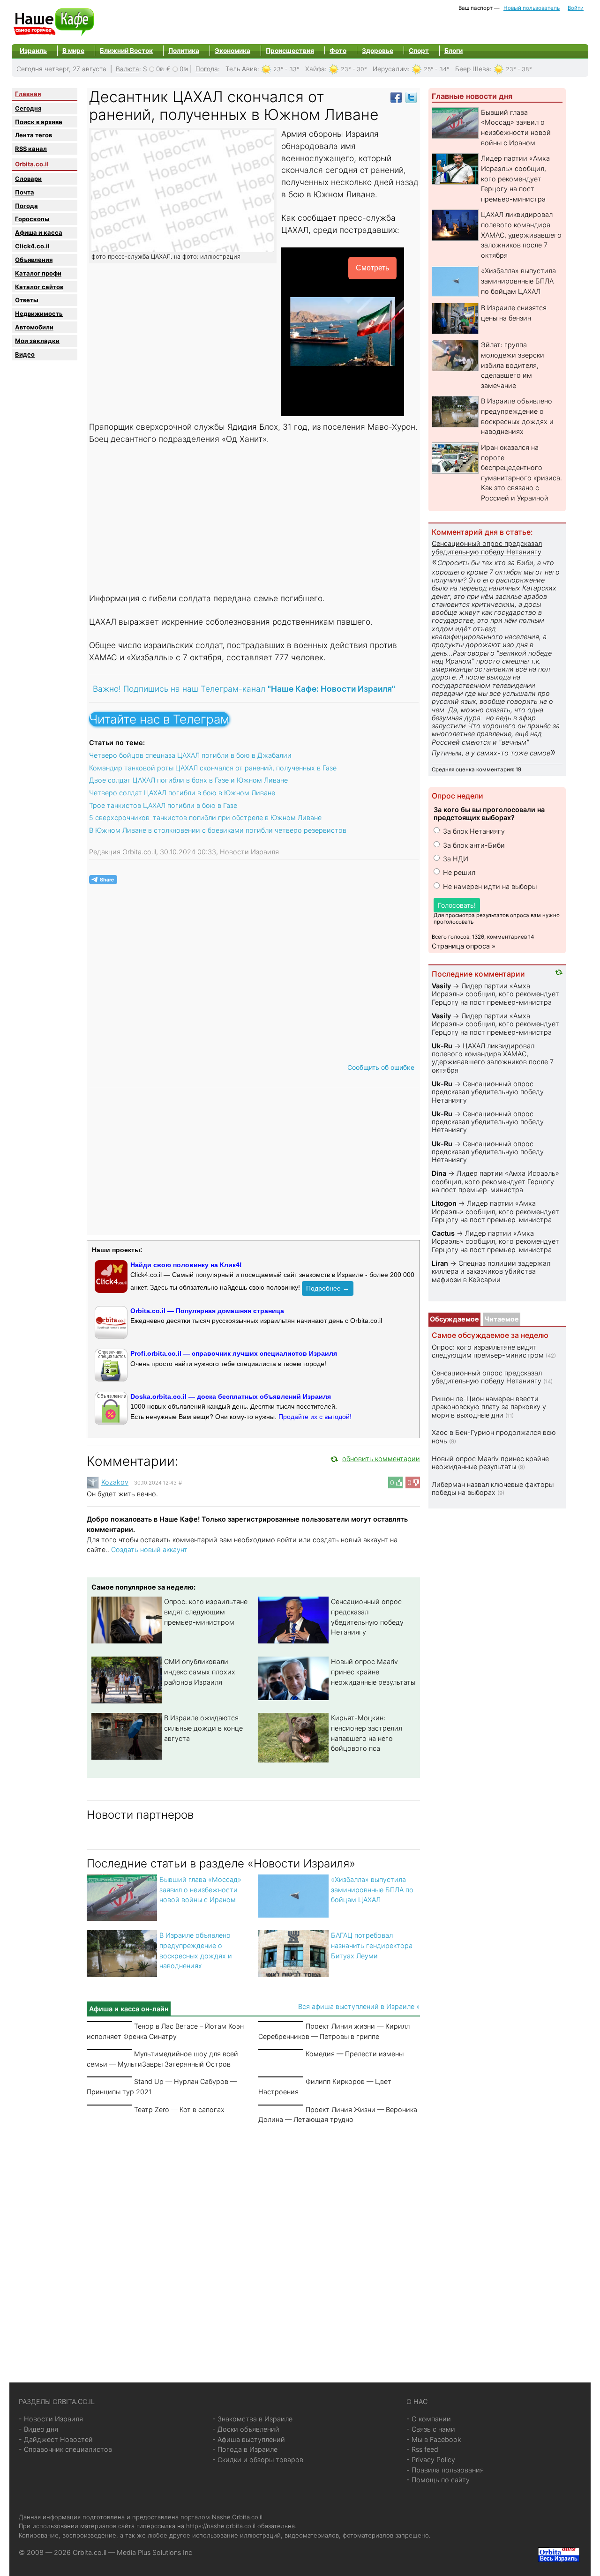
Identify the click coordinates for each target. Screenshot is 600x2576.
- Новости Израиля (51, 2419)
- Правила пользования (445, 2470)
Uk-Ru (442, 1046)
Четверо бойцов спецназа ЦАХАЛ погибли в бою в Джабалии (190, 755)
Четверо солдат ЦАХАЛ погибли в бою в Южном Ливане (182, 793)
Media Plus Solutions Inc (154, 2552)
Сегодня (28, 108)
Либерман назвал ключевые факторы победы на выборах (493, 1488)
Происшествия (290, 51)
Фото (338, 51)
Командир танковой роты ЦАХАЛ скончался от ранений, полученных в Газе (213, 768)
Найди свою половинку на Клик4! (186, 1265)
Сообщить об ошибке (381, 1067)
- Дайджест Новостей (56, 2439)
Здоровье (378, 51)
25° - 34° (437, 69)
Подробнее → (328, 1288)
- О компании (429, 2419)
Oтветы (27, 300)
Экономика (232, 51)
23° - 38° (519, 69)
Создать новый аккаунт (149, 1549)
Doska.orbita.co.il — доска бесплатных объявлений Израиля (231, 1396)
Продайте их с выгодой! (315, 1417)
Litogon (444, 1203)
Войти (576, 8)
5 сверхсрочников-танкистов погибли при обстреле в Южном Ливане (205, 818)
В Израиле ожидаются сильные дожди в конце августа (203, 1728)
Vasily (441, 986)
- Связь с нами (431, 2429)
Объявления (34, 260)
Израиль (33, 51)
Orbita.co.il (32, 164)
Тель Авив (241, 69)
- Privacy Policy (431, 2460)
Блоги (454, 51)
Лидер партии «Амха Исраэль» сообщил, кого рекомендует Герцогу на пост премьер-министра (515, 178)
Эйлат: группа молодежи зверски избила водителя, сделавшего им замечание (513, 365)
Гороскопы (32, 219)
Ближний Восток (126, 51)
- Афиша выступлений (249, 2439)
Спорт (419, 51)
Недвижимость (39, 314)
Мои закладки (37, 341)
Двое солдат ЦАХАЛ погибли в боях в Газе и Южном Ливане (188, 780)
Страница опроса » (464, 946)
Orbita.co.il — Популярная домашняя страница (207, 1311)
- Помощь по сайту (438, 2480)
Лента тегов (34, 135)
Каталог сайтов (39, 287)
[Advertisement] (254, 520)
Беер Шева (472, 69)
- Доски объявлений (246, 2429)
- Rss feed (422, 2449)
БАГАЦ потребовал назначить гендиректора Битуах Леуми (372, 1945)
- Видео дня (38, 2429)
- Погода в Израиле (245, 2449)
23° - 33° (286, 69)
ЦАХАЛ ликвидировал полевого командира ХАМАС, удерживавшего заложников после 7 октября (521, 235)
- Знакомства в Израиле (252, 2419)
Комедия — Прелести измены (355, 2054)
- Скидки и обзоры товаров (258, 2460)
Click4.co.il (32, 246)
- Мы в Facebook (434, 2439)
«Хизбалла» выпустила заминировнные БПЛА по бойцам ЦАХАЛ (372, 1889)
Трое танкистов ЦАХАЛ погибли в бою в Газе (163, 805)
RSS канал (31, 149)
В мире (73, 51)
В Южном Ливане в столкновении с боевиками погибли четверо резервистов (218, 830)
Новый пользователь (532, 8)
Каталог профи (38, 273)
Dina (439, 1173)
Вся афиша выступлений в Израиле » (359, 2006)
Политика (184, 51)
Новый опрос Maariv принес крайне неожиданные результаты (373, 1672)
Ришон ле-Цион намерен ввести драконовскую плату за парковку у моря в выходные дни (489, 1407)
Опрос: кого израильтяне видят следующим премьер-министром (206, 1612)
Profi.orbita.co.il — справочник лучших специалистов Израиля (234, 1353)
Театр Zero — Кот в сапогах (179, 2109)
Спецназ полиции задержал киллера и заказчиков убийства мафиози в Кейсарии (491, 1271)
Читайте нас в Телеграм (159, 719)
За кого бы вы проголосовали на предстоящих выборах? (489, 814)
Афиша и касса (39, 232)
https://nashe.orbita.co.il (221, 2526)
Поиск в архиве (39, 122)
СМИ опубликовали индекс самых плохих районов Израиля (200, 1672)
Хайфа (315, 69)
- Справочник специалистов (65, 2449)
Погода (207, 69)
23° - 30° (354, 69)
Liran (440, 1263)
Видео (25, 354)
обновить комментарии (381, 1459)
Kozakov (115, 1482)
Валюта (127, 69)
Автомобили (34, 327)
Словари (28, 179)
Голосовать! (457, 905)
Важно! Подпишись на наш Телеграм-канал (244, 689)
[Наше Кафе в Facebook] (396, 97)
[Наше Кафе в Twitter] (411, 97)
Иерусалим (390, 69)
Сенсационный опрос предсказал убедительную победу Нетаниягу (487, 547)
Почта (25, 192)
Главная (28, 94)
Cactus (443, 1233)
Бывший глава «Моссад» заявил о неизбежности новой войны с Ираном (200, 1889)
